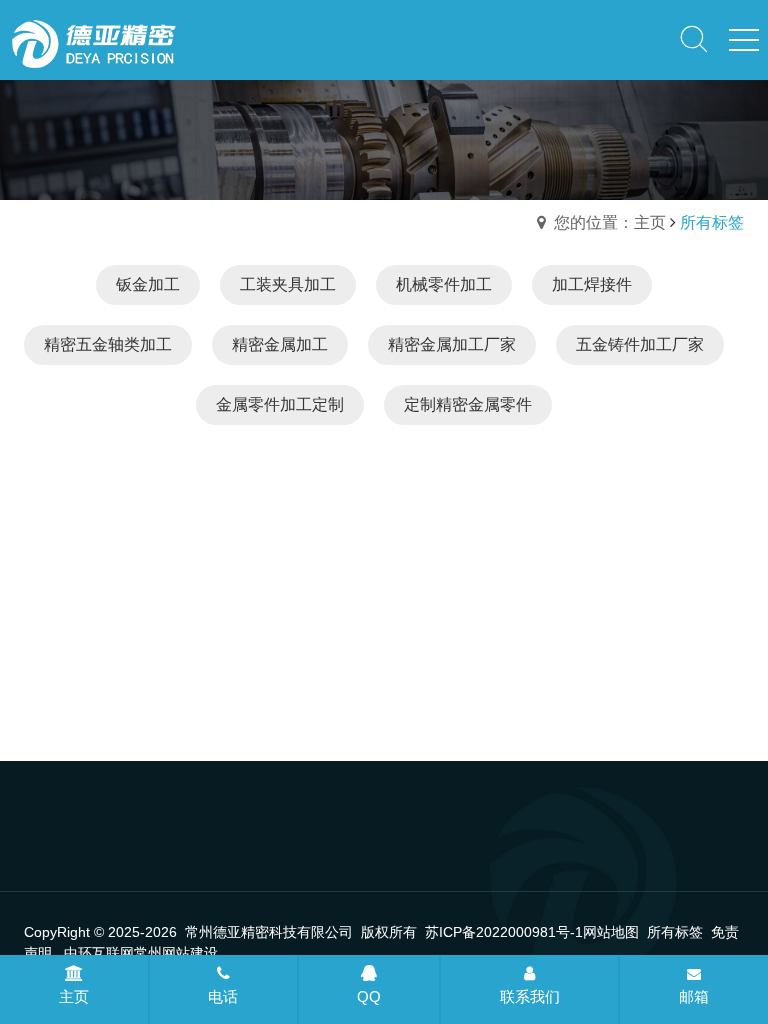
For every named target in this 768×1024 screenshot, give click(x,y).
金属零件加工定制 (280, 404)
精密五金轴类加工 (108, 344)
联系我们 (530, 996)
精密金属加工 (280, 344)
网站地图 (611, 932)
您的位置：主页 (610, 222)
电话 (223, 996)
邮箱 (694, 996)
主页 (74, 996)
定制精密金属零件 (468, 404)
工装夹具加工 (288, 284)
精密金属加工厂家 (452, 344)
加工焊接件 (592, 284)
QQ (369, 996)
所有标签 (675, 932)
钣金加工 (148, 284)
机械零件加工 (444, 284)
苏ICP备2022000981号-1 (504, 932)
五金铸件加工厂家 (640, 344)
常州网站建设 (176, 953)
